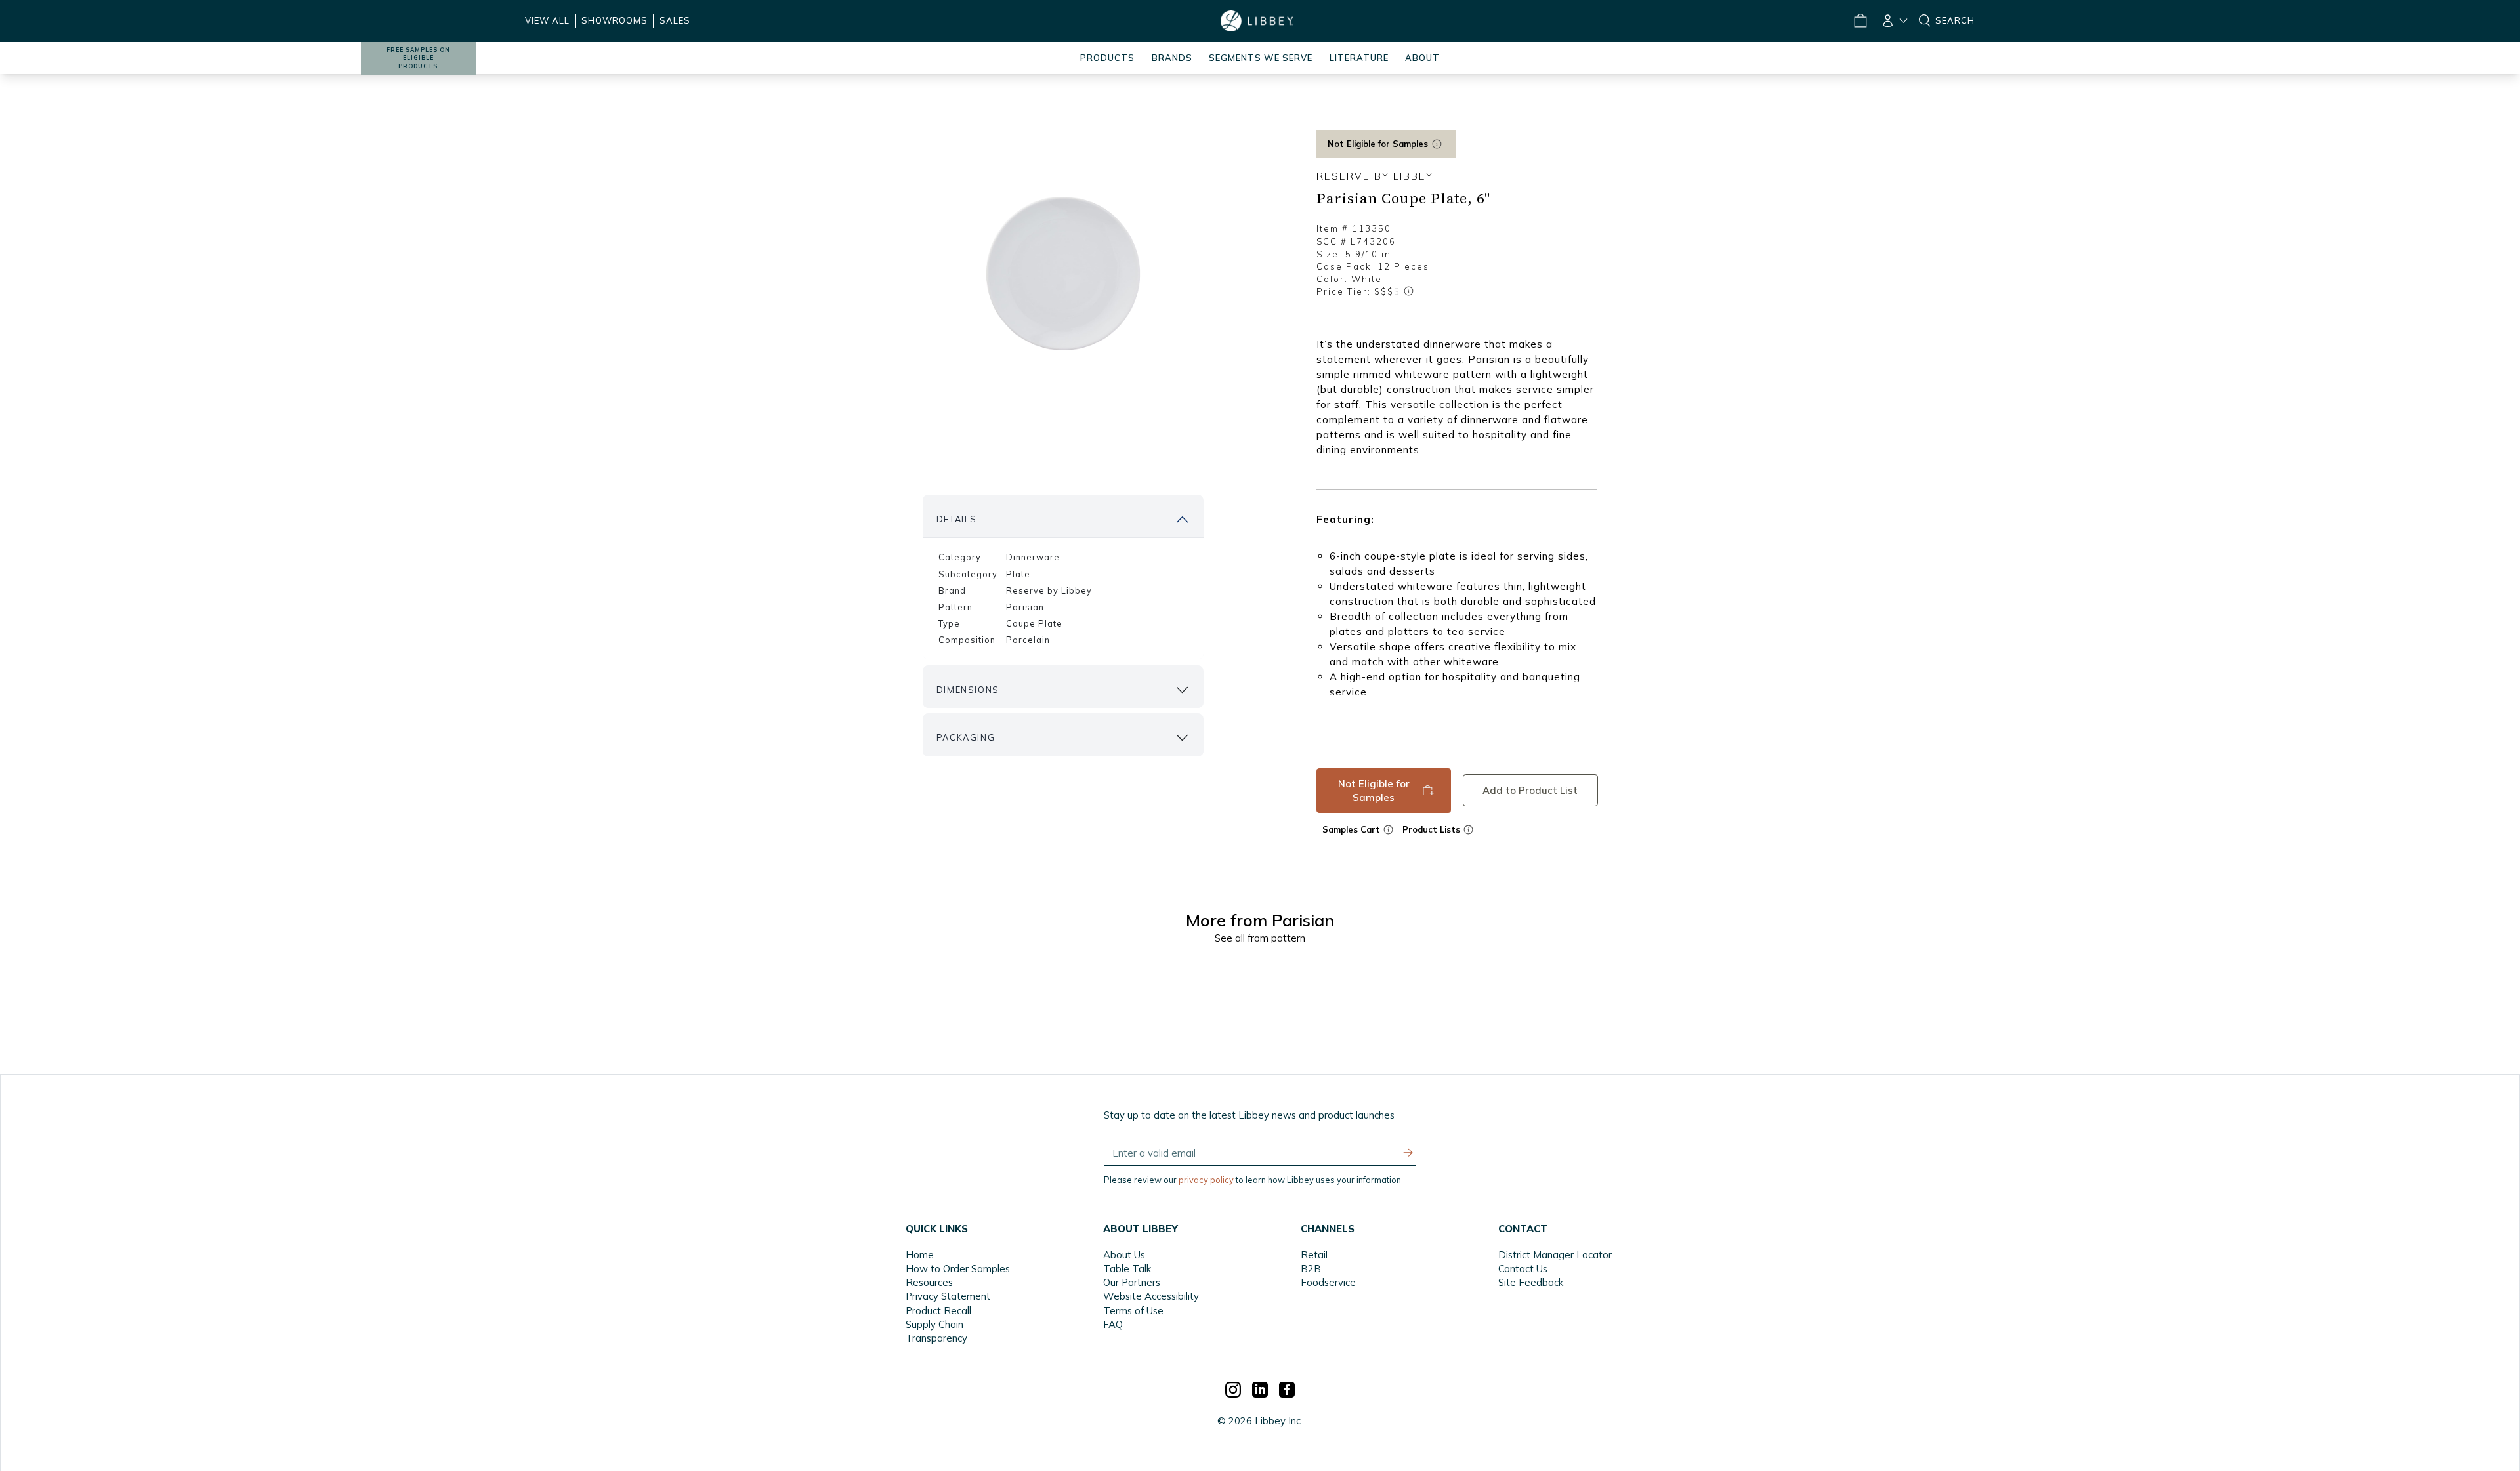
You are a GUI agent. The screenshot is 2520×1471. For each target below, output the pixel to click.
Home (920, 1255)
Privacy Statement (948, 1296)
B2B (1311, 1269)
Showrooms (615, 20)
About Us (1124, 1255)
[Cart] (1860, 21)
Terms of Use (1133, 1311)
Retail (1314, 1255)
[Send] (1408, 1153)
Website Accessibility (1151, 1296)
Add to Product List (1530, 790)
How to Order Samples (958, 1269)
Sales (675, 20)
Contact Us (1523, 1269)
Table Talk (1127, 1269)
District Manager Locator (1555, 1255)
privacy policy (1206, 1180)
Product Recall (938, 1311)
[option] (1063, 274)
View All (547, 20)
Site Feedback (1531, 1282)
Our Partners (1132, 1282)
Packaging (966, 737)
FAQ (1113, 1324)
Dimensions (968, 690)
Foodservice (1328, 1282)
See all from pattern (1260, 938)
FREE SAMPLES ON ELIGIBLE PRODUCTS (418, 58)
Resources (929, 1282)
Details (957, 519)
